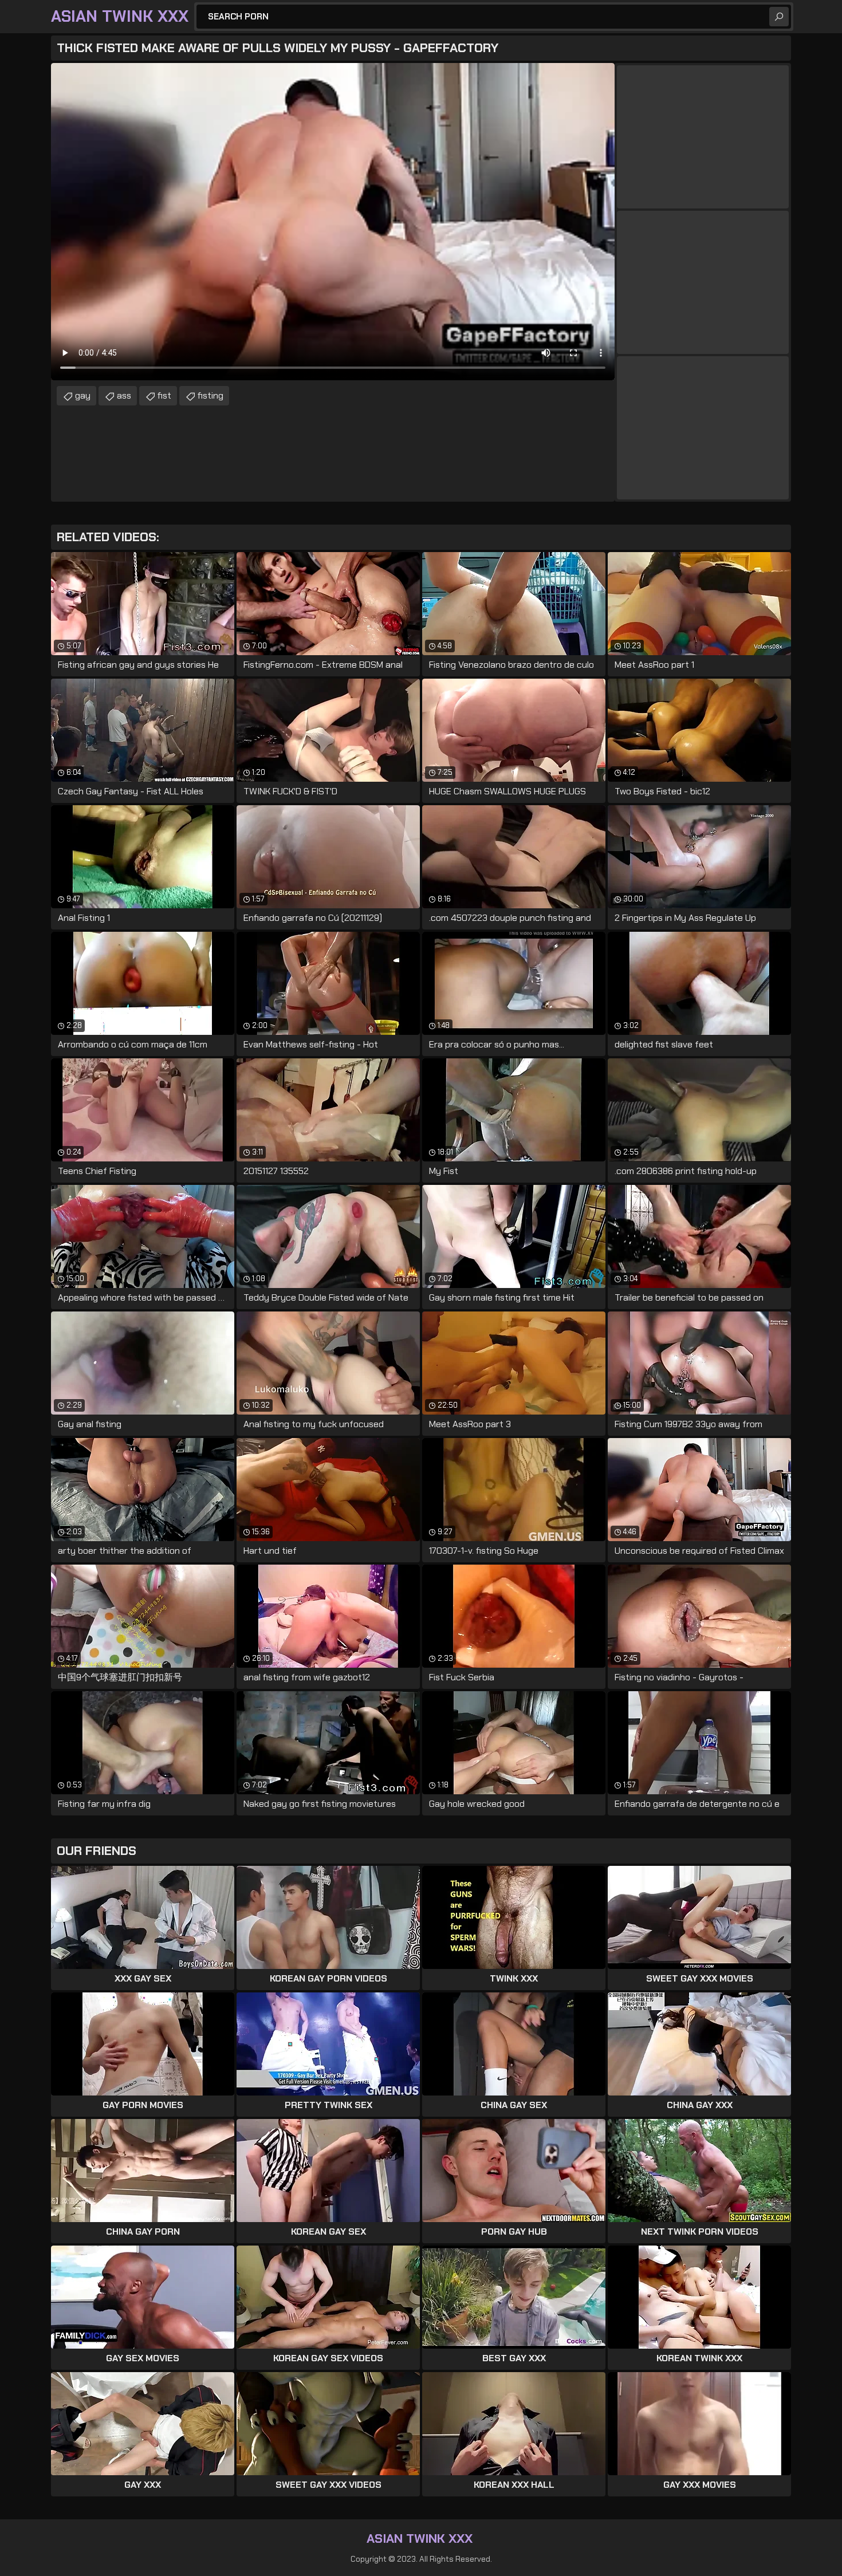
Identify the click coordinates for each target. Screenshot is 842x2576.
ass (124, 395)
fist (164, 395)
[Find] (779, 17)
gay (83, 395)
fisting (210, 395)
